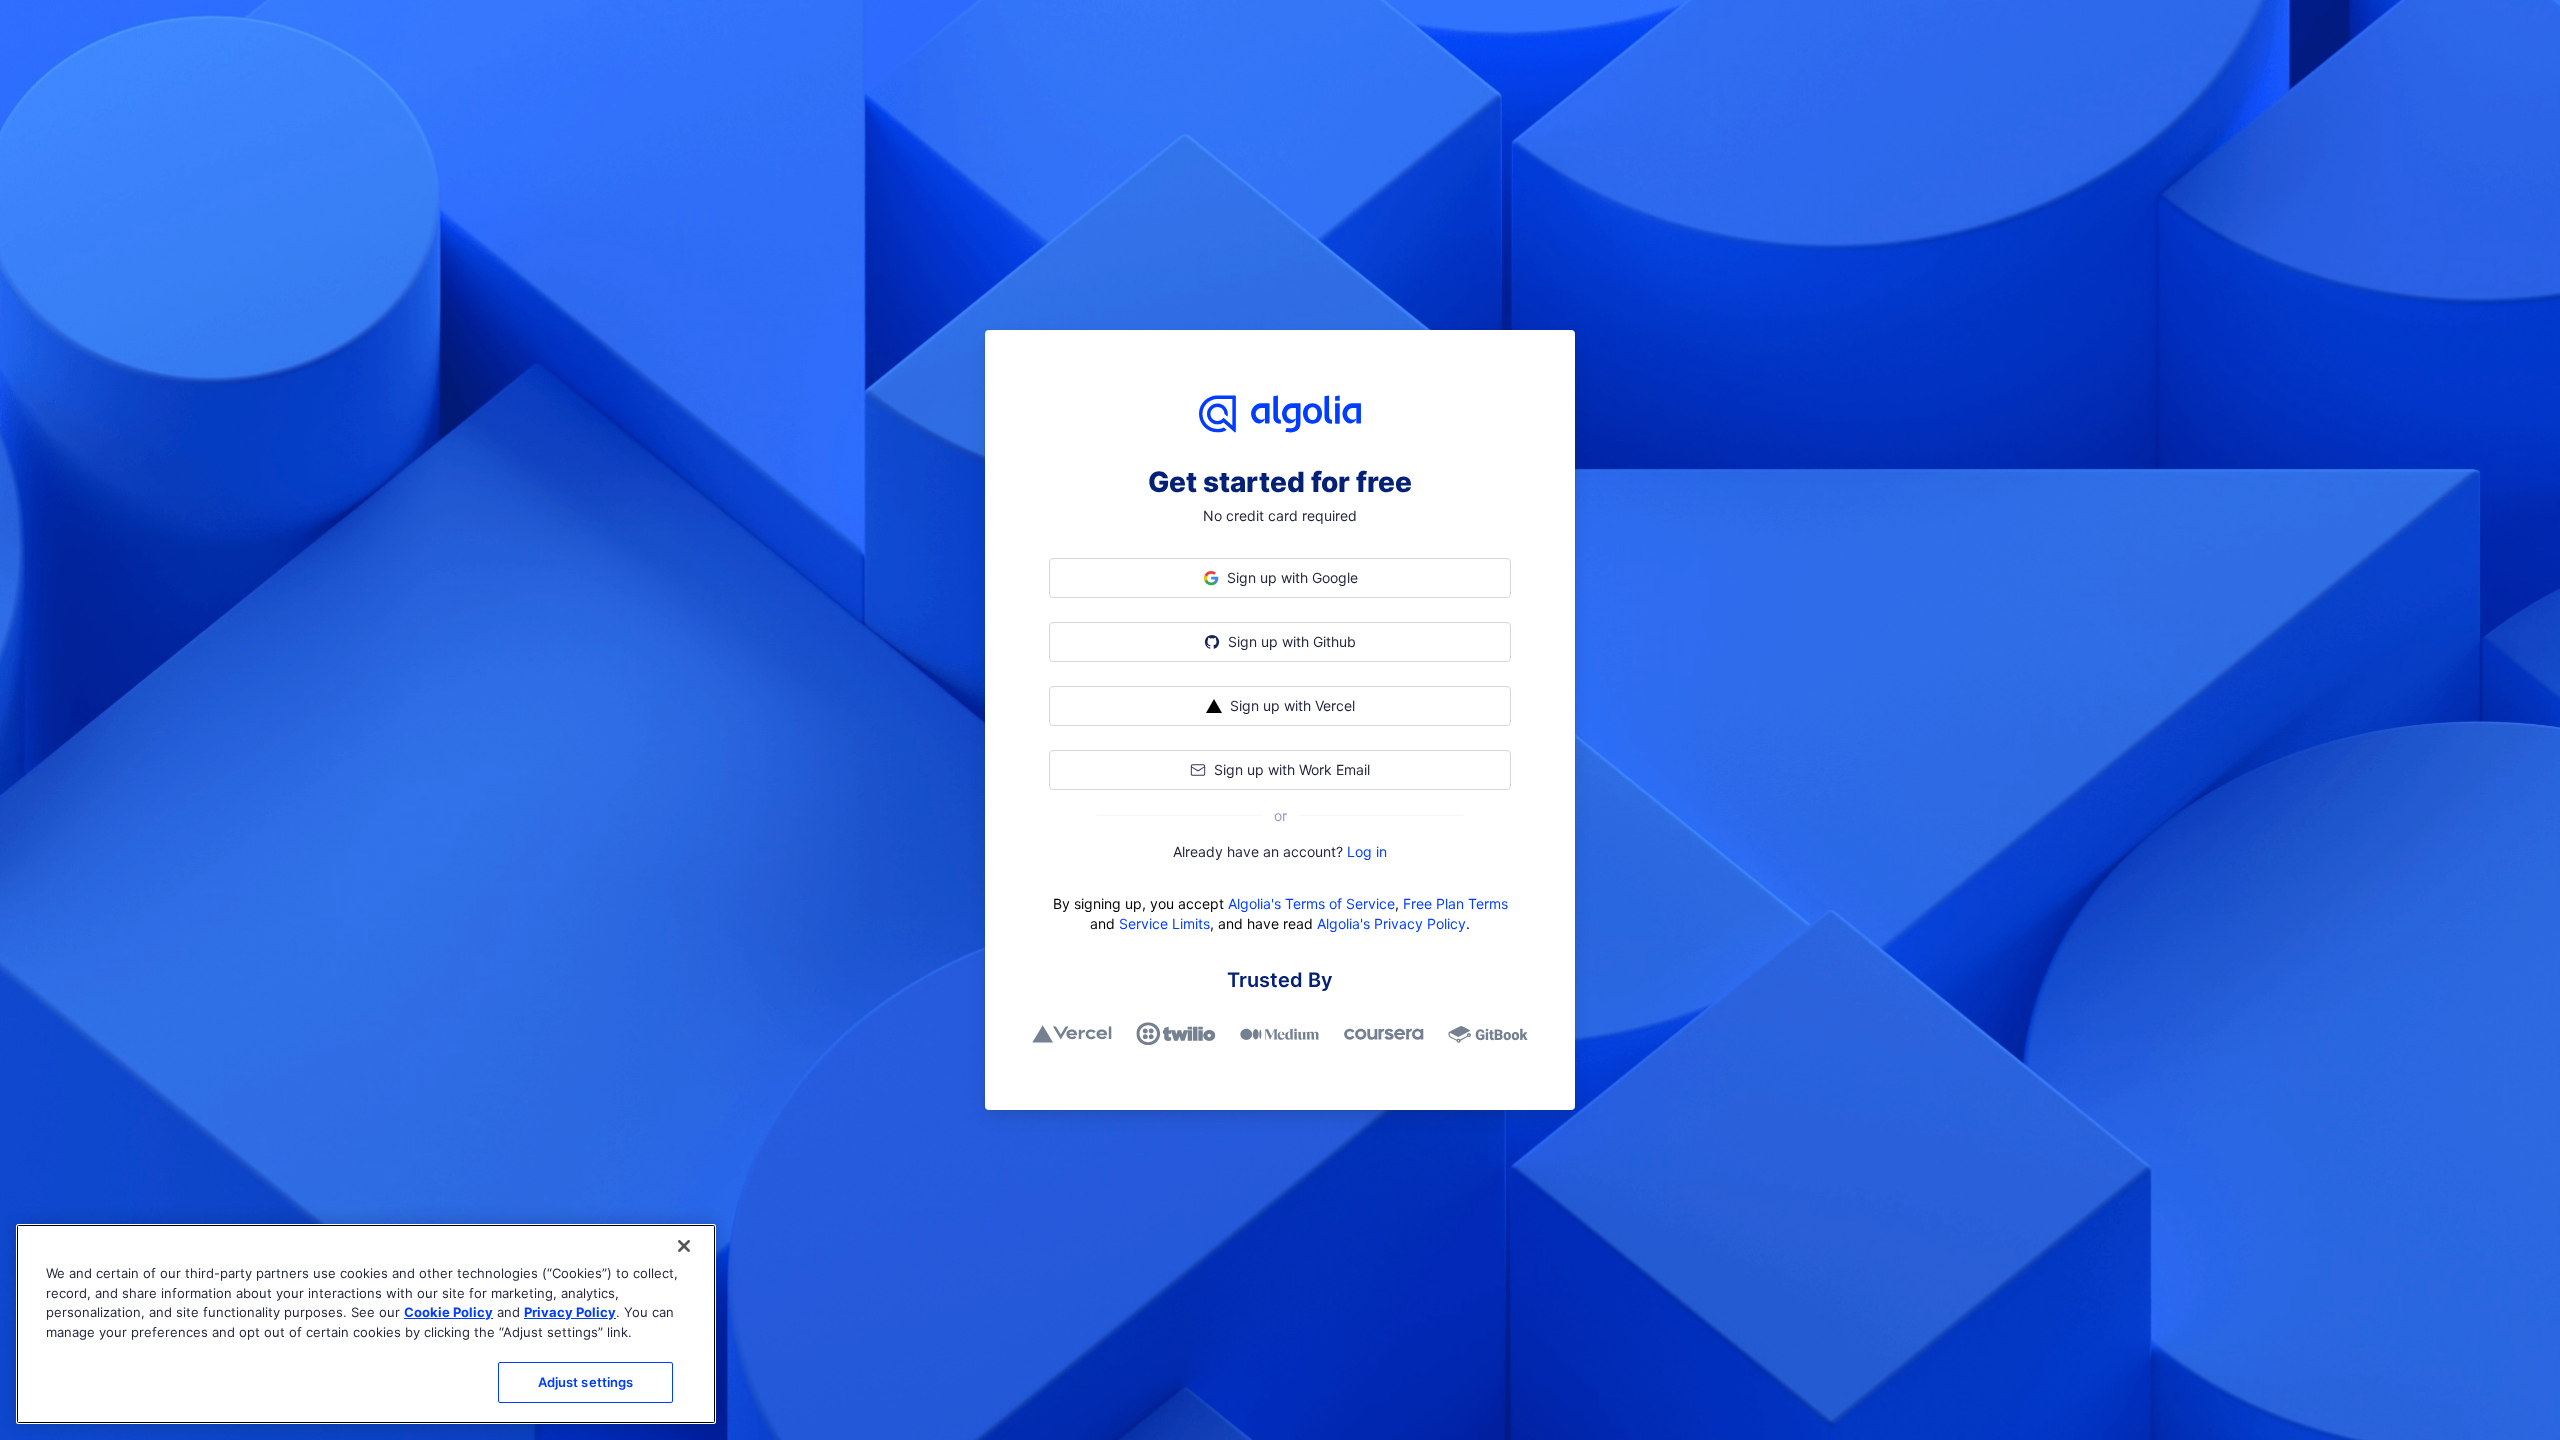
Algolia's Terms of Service (1311, 903)
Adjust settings (586, 1382)
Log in (1367, 851)
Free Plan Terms (1455, 903)
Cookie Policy (448, 1312)
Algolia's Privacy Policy (1391, 923)
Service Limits (1164, 923)
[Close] (684, 1246)
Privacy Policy (570, 1312)
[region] (366, 1324)
